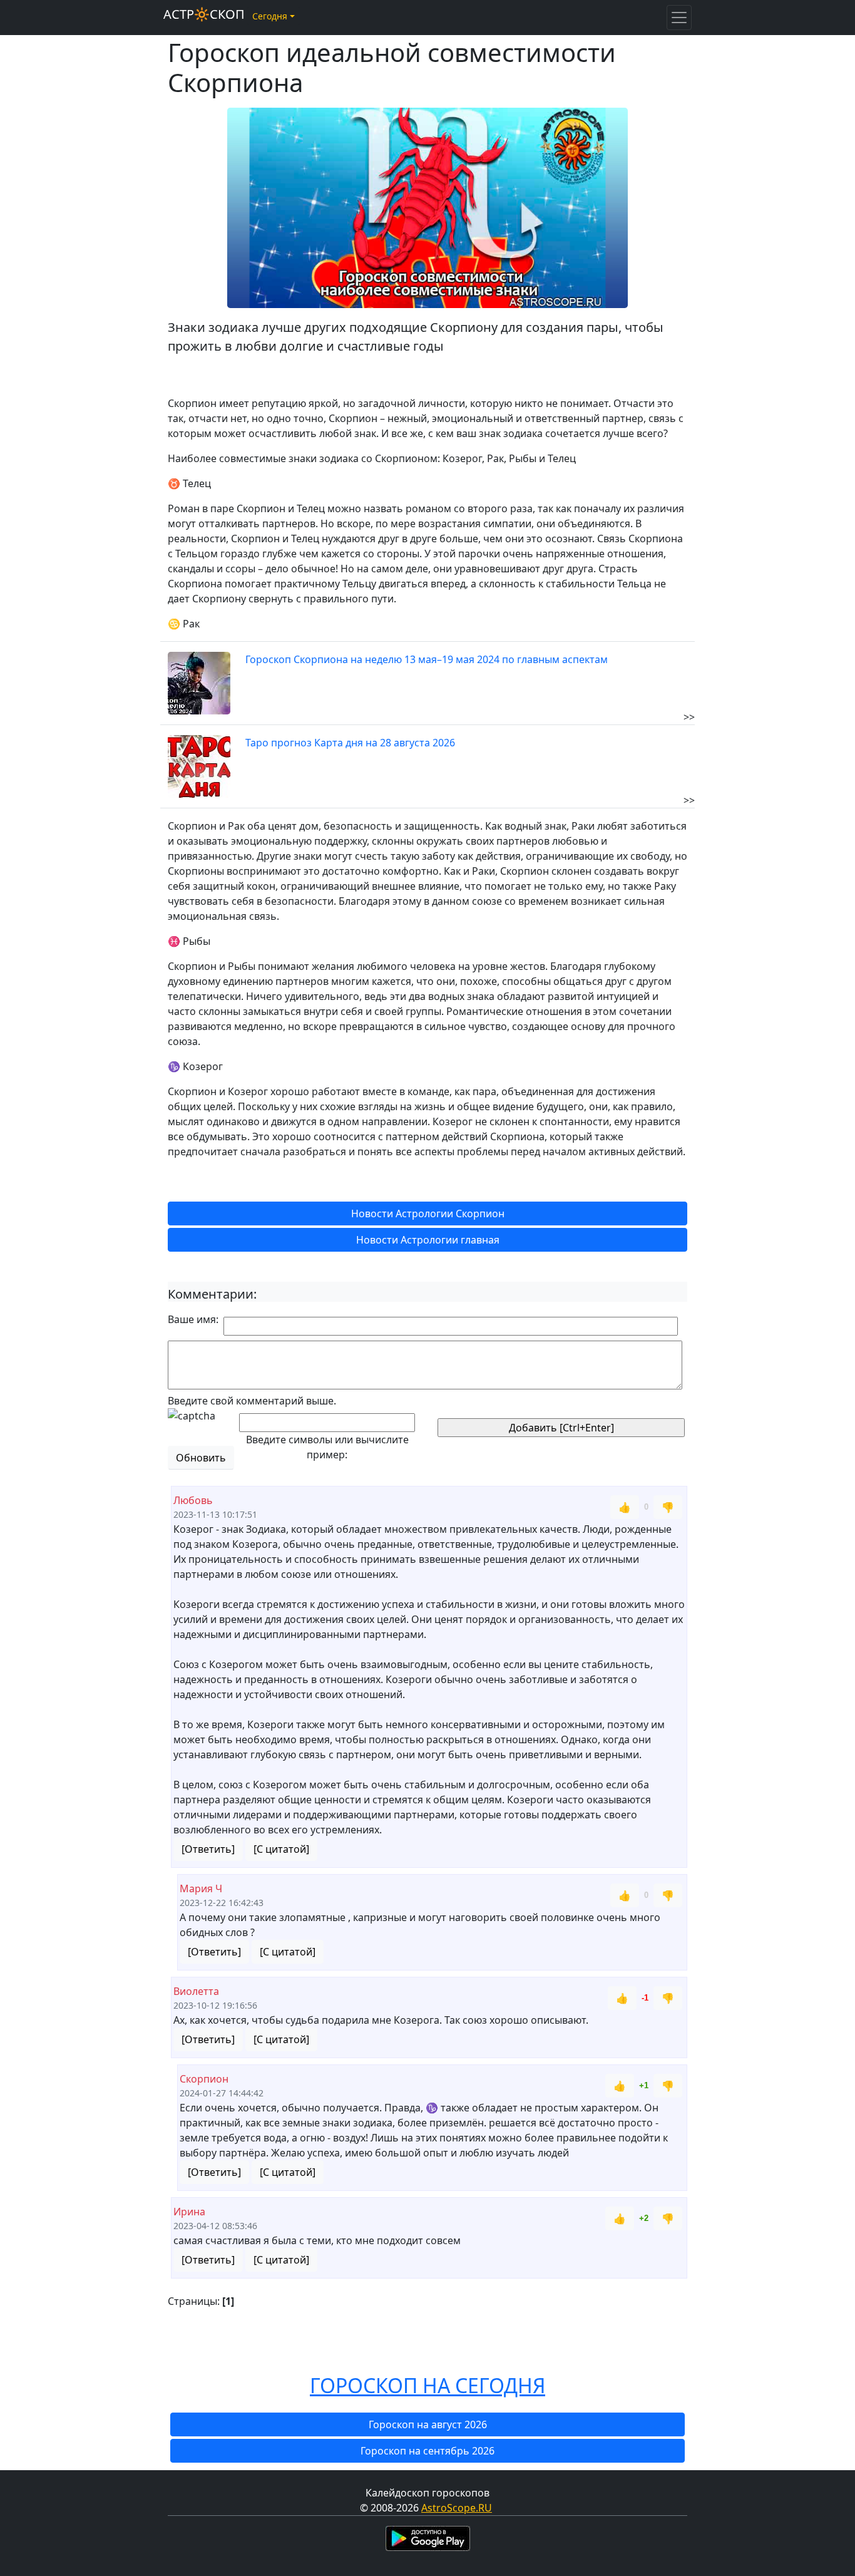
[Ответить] (208, 1849)
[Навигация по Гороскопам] (679, 18)
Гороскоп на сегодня (427, 2385)
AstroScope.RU (457, 2508)
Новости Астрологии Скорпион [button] (428, 1213)
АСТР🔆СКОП (204, 14)
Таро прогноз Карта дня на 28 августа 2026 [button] (350, 743)
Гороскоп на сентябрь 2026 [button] (427, 2451)
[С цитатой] (281, 1849)
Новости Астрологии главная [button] (428, 1240)
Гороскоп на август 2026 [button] (428, 2424)
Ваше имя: (193, 1319)
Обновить (201, 1458)
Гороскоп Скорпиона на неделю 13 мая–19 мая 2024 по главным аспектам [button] (427, 659)
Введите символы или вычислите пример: (327, 1447)
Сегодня (270, 16)
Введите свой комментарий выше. (252, 1401)
